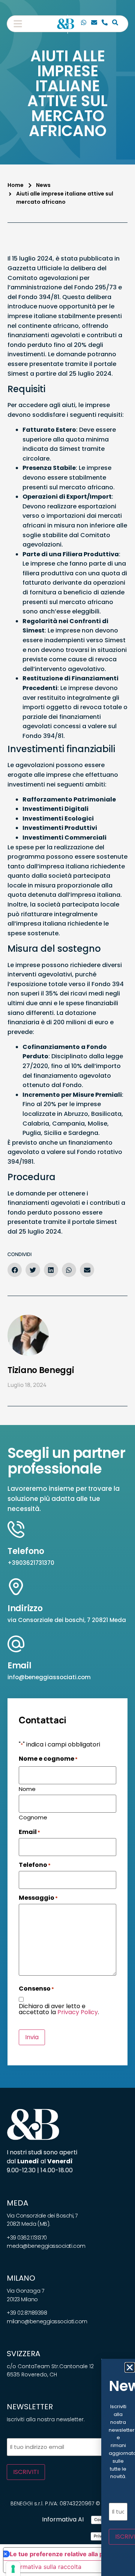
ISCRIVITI (26, 2472)
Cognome (33, 1817)
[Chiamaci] (84, 24)
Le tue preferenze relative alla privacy (65, 2554)
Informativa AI (63, 2519)
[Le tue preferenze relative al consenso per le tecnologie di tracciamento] (13, 2569)
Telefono (26, 1551)
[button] (18, 24)
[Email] (94, 24)
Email (19, 1666)
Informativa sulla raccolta (45, 2567)
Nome (27, 1788)
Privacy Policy (78, 2012)
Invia (32, 2037)
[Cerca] (115, 24)
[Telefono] (105, 24)
